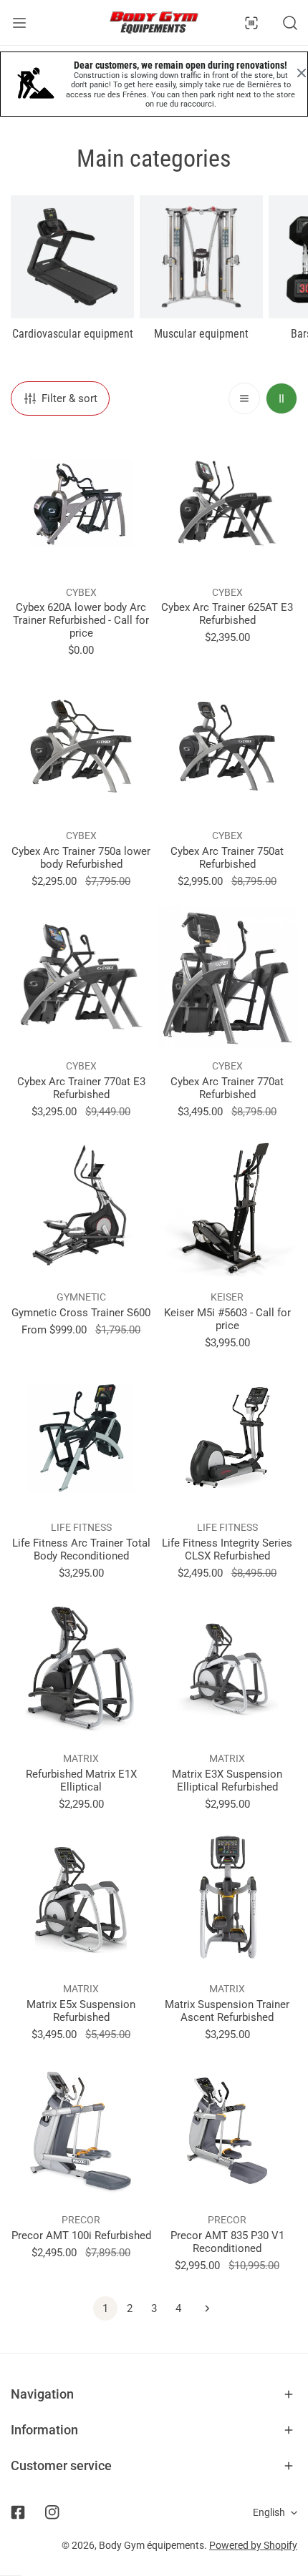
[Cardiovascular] (72, 257)
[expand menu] (19, 23)
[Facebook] (18, 2512)
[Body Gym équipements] (154, 23)
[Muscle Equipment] (201, 257)
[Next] (203, 2308)
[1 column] (244, 398)
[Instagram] (52, 2512)
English (269, 2512)
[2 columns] (281, 398)
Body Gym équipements (151, 2545)
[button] (154, 2394)
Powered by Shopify (253, 2545)
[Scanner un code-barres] (251, 23)
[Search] (290, 23)
